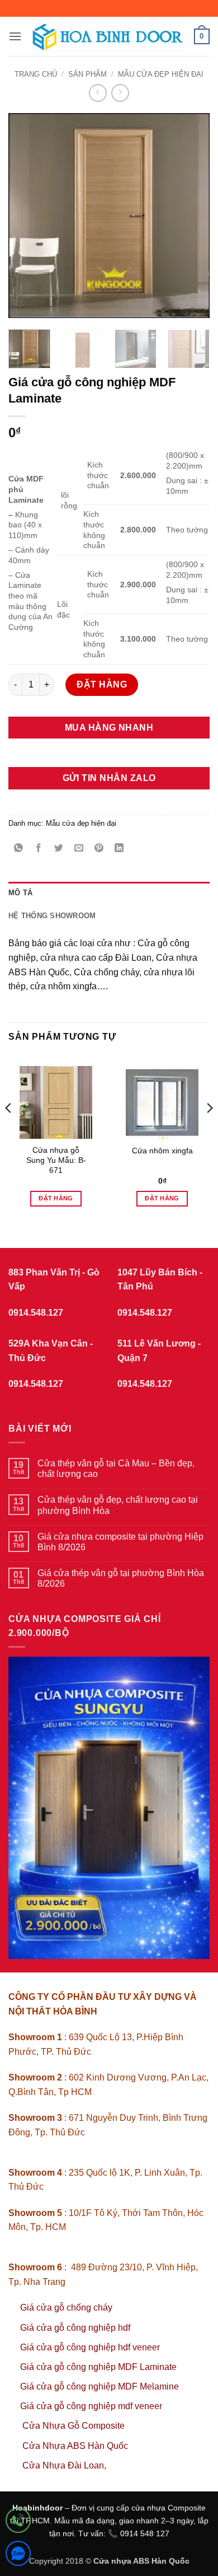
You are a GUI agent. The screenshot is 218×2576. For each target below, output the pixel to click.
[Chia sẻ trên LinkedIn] (119, 848)
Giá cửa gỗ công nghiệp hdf (75, 2328)
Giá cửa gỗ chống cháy (66, 2308)
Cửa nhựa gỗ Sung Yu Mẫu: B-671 (56, 1160)
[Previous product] (120, 93)
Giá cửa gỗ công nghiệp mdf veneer (91, 2406)
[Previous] (26, 215)
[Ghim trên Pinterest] (99, 848)
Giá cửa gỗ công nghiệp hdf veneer (90, 2347)
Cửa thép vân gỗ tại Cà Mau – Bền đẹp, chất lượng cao (116, 1469)
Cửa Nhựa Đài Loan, (64, 2465)
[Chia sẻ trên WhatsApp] (19, 848)
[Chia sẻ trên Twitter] (59, 848)
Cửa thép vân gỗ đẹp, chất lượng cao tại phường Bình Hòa (118, 1505)
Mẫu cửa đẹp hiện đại (161, 74)
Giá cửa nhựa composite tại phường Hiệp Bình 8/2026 (120, 1542)
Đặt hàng (102, 684)
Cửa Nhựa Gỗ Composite (75, 2426)
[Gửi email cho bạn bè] (79, 848)
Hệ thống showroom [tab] (52, 916)
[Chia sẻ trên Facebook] (39, 848)
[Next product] (98, 93)
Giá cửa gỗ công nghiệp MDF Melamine (99, 2386)
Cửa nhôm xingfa (162, 1151)
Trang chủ (36, 74)
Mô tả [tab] (20, 893)
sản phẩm (87, 74)
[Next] (192, 215)
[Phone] (18, 2523)
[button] (15, 36)
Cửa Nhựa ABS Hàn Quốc (75, 2446)
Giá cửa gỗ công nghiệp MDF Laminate (98, 2367)
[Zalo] (18, 2556)
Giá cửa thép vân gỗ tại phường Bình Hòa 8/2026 (121, 1578)
